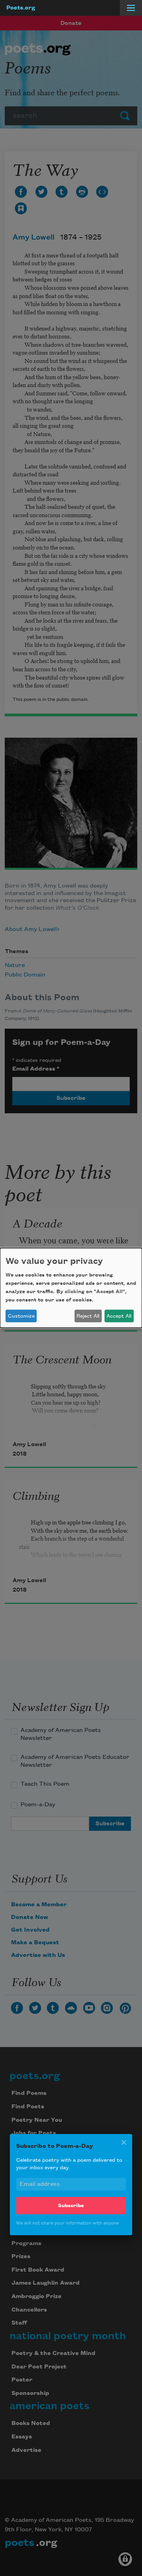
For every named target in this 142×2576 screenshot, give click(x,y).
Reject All (88, 1316)
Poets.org (21, 8)
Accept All (119, 1316)
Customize (21, 1316)
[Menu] (131, 8)
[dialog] (71, 1288)
